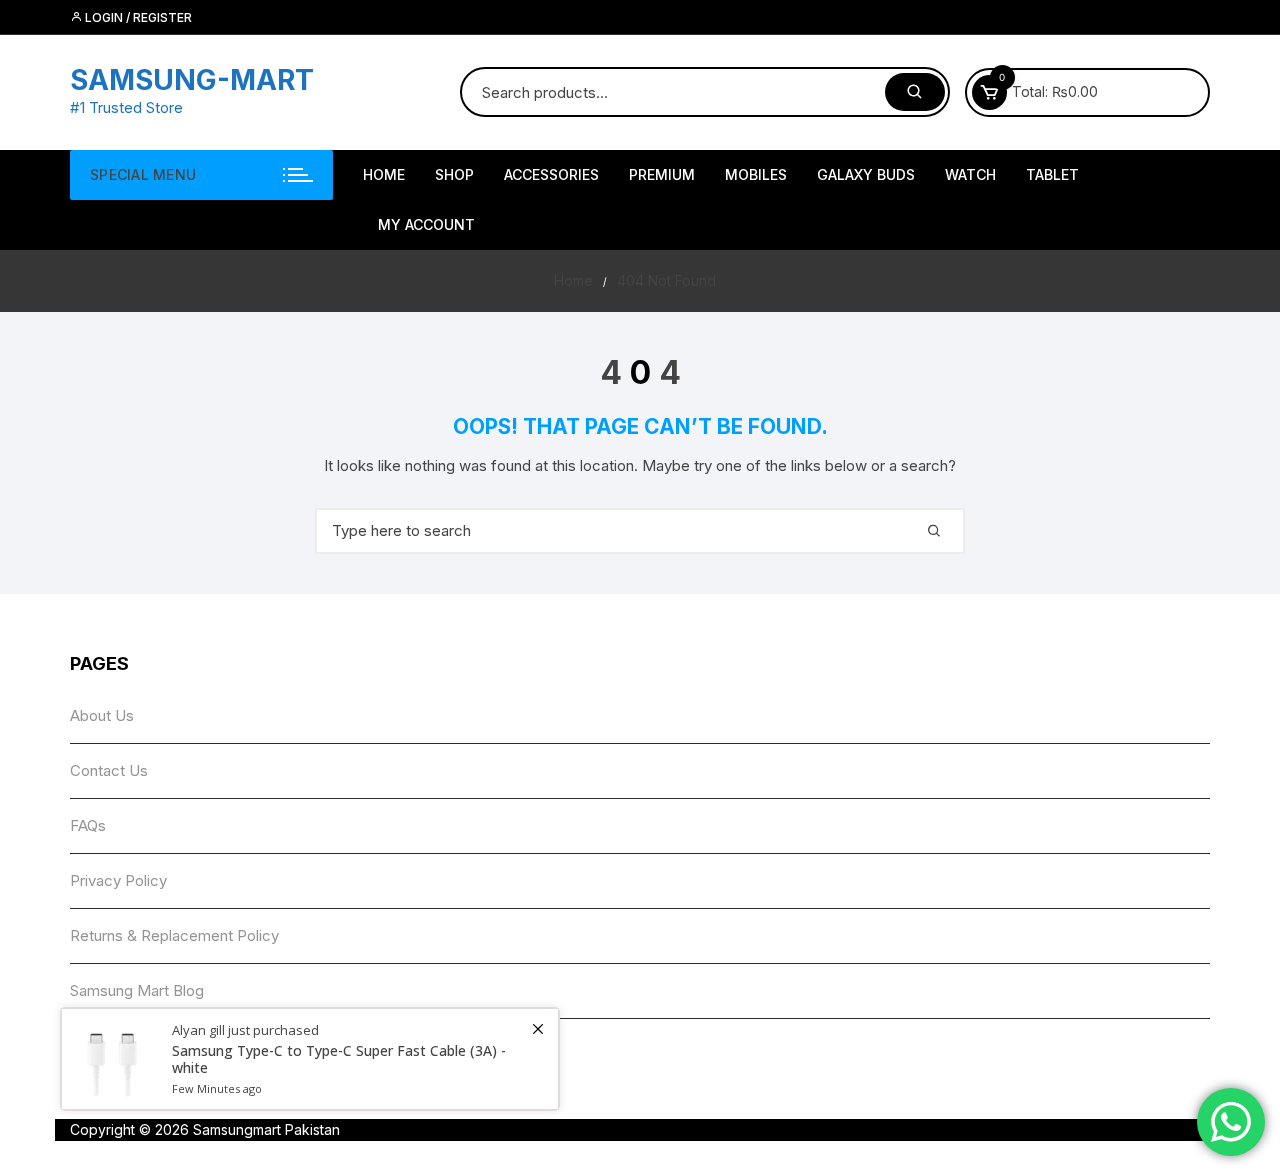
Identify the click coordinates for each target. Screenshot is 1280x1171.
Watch (970, 174)
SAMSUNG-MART (192, 80)
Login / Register (137, 17)
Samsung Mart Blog (137, 990)
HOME (384, 174)
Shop (454, 174)
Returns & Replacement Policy (174, 935)
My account (426, 224)
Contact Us (109, 770)
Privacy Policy (118, 880)
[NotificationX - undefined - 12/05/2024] (310, 1059)
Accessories (551, 174)
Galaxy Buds (866, 174)
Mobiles (756, 174)
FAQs (88, 825)
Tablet (1052, 174)
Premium (662, 174)
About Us (102, 715)
